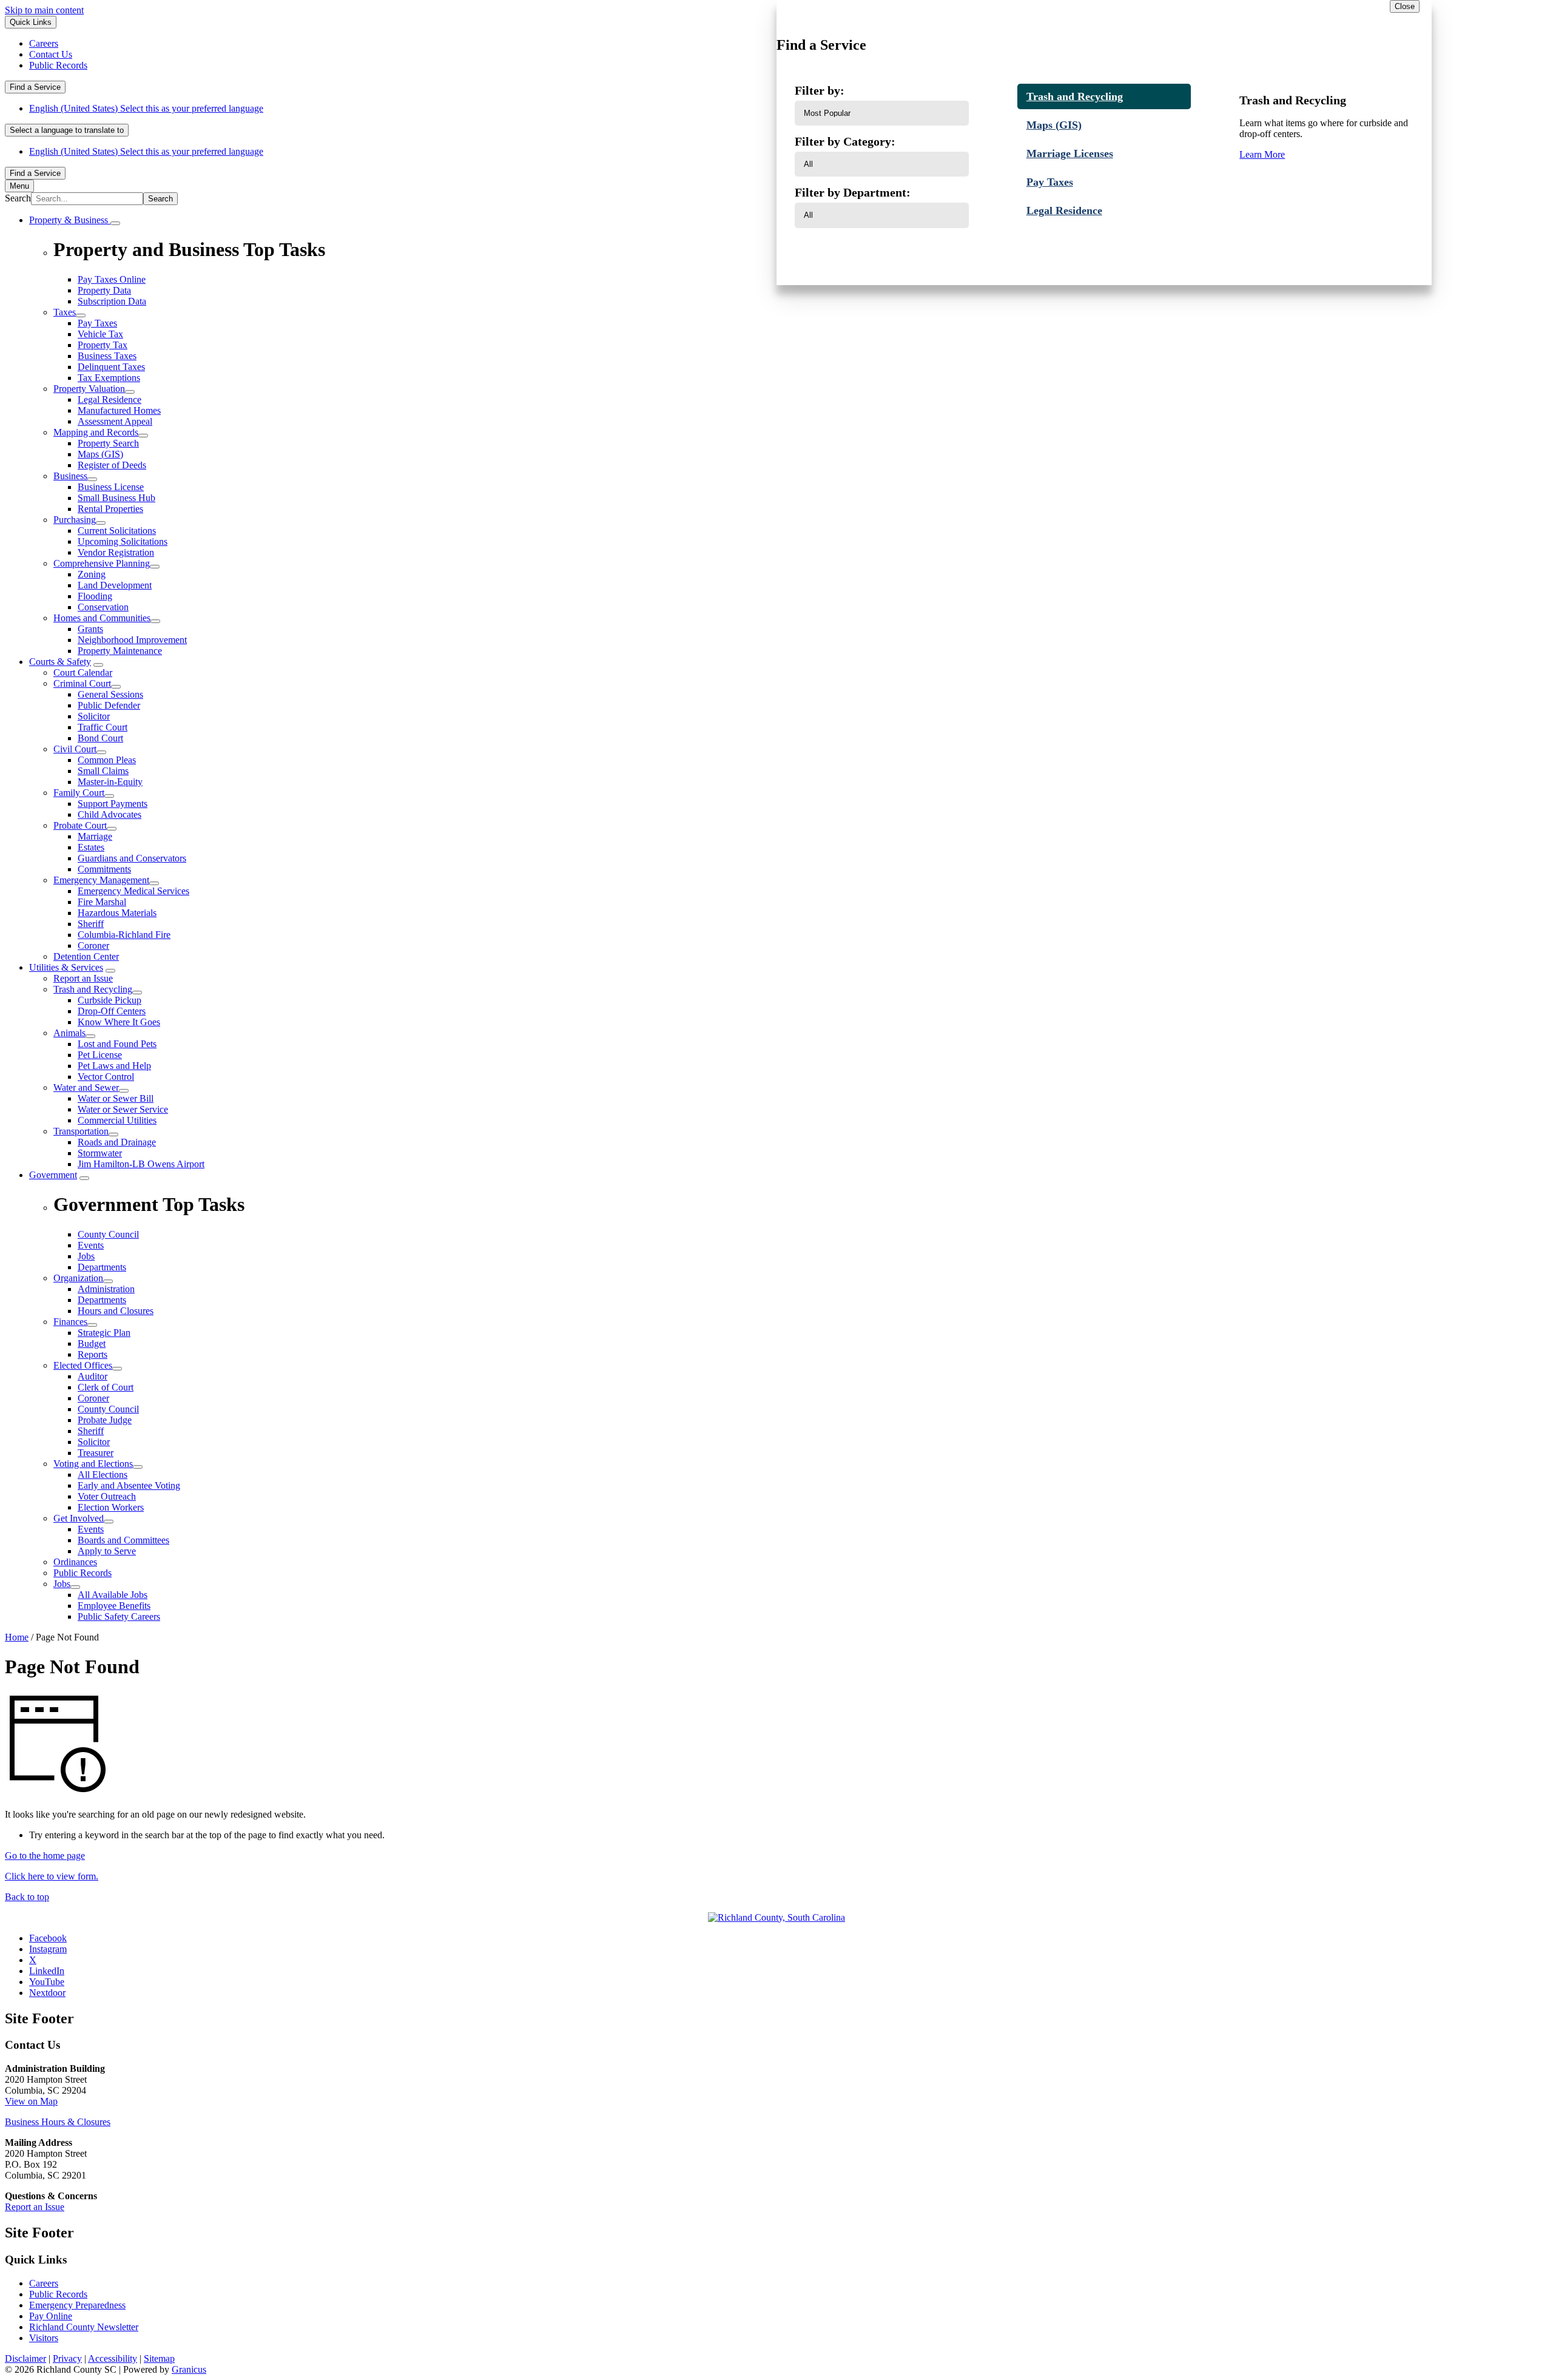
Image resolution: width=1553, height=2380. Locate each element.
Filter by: (820, 90)
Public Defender (109, 705)
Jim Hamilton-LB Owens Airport (141, 1164)
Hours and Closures (116, 1311)
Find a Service (35, 87)
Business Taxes (107, 356)
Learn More (1262, 154)
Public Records (83, 1573)
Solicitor (94, 716)
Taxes (65, 312)
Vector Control (106, 1077)
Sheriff (91, 924)
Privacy (67, 2358)
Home (17, 1637)
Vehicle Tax (100, 334)
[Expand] (115, 223)
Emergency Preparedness (77, 2305)
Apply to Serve (107, 1551)
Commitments (104, 869)
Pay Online (51, 2316)
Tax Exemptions (109, 378)
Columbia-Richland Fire (124, 935)
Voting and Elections (93, 1464)
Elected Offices (83, 1365)
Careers (44, 2283)
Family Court (79, 793)
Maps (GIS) (100, 454)
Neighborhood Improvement (132, 640)
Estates (91, 847)
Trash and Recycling (93, 989)
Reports (93, 1354)
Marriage (95, 836)
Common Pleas (107, 760)
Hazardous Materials (117, 913)
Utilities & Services (66, 967)
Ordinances (75, 1562)
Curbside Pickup (109, 1000)
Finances (70, 1322)
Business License (111, 487)
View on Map (31, 2101)
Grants (90, 629)
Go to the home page (45, 1856)
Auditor (93, 1376)
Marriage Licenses (1070, 153)
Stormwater (100, 1153)
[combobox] (67, 130)
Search (18, 198)
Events (91, 1529)
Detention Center (86, 956)
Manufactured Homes (119, 410)
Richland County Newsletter (84, 2327)
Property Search (108, 443)
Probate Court (80, 825)
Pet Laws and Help (114, 1066)
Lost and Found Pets (117, 1044)
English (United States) (146, 108)
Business (70, 476)
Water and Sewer (86, 1087)
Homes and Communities (102, 618)
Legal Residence (109, 399)
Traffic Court (103, 727)
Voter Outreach (107, 1496)
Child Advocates (109, 814)
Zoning (92, 574)
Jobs (62, 1584)
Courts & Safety (60, 662)
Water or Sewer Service (123, 1109)
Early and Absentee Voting (129, 1485)
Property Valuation (89, 389)
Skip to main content (44, 10)
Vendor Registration (116, 552)
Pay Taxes (97, 323)
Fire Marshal (102, 902)
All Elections (103, 1475)
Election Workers (111, 1507)
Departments (102, 1300)
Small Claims (103, 771)
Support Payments (113, 804)
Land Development (115, 585)
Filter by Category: (845, 141)
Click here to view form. (52, 1876)
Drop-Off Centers (112, 1011)
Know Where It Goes (119, 1022)
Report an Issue (83, 978)
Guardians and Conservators (132, 858)
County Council (108, 1409)
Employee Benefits (114, 1606)
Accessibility (113, 2358)
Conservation (103, 607)
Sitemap (159, 2358)
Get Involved (79, 1518)
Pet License (100, 1055)
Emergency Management (101, 880)
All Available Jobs (113, 1595)
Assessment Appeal (115, 421)
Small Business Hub (116, 498)
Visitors (44, 2338)
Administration (106, 1289)
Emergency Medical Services (133, 891)
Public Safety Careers (119, 1616)
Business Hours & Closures (58, 2122)
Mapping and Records (96, 432)
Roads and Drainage (117, 1142)
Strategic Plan (104, 1333)
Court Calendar (83, 673)
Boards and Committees (123, 1540)
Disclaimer (25, 2358)
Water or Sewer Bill (116, 1098)
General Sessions (110, 694)
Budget (92, 1343)
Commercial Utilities (117, 1120)
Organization (78, 1278)
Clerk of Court (106, 1387)
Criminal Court (82, 683)
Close (1405, 6)
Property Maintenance (120, 651)
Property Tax (103, 345)
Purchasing (75, 520)
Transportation (81, 1131)
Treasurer (96, 1453)
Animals (69, 1033)
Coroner (93, 946)
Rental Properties (110, 509)
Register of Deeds (112, 465)
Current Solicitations (117, 531)
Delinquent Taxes (111, 367)
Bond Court (100, 738)
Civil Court (75, 749)
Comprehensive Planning (102, 563)
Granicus (189, 2369)
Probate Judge (105, 1420)
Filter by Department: (853, 192)
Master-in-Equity (110, 782)
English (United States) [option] (146, 151)
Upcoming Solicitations (123, 541)
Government (53, 1175)
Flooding (95, 596)
